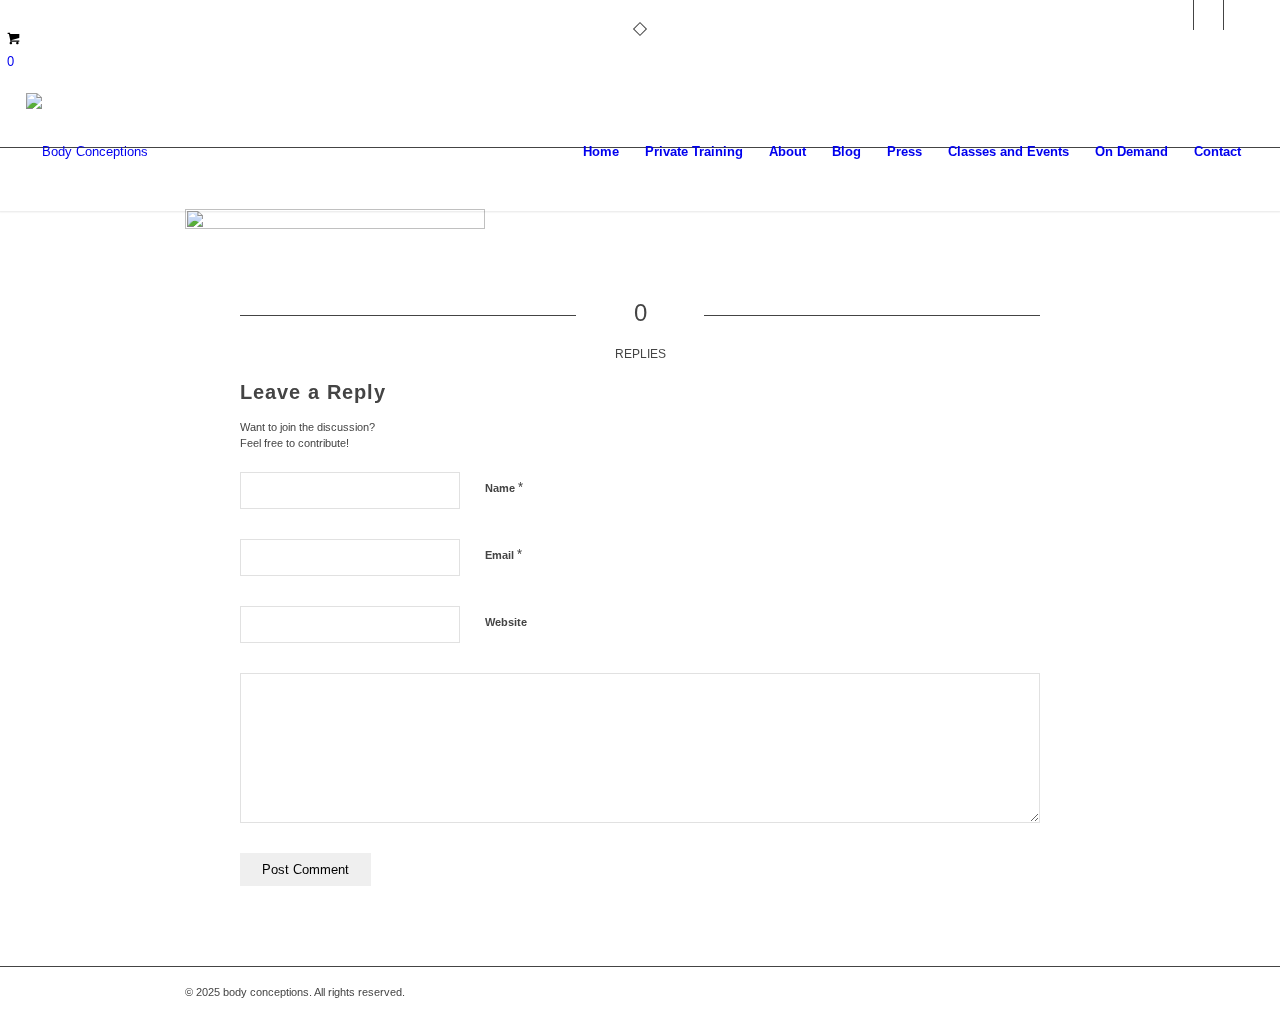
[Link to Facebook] (1239, 15)
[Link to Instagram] (1178, 15)
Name (504, 487)
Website (506, 622)
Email (503, 554)
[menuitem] (601, 152)
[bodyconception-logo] (87, 152)
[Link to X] (1208, 15)
